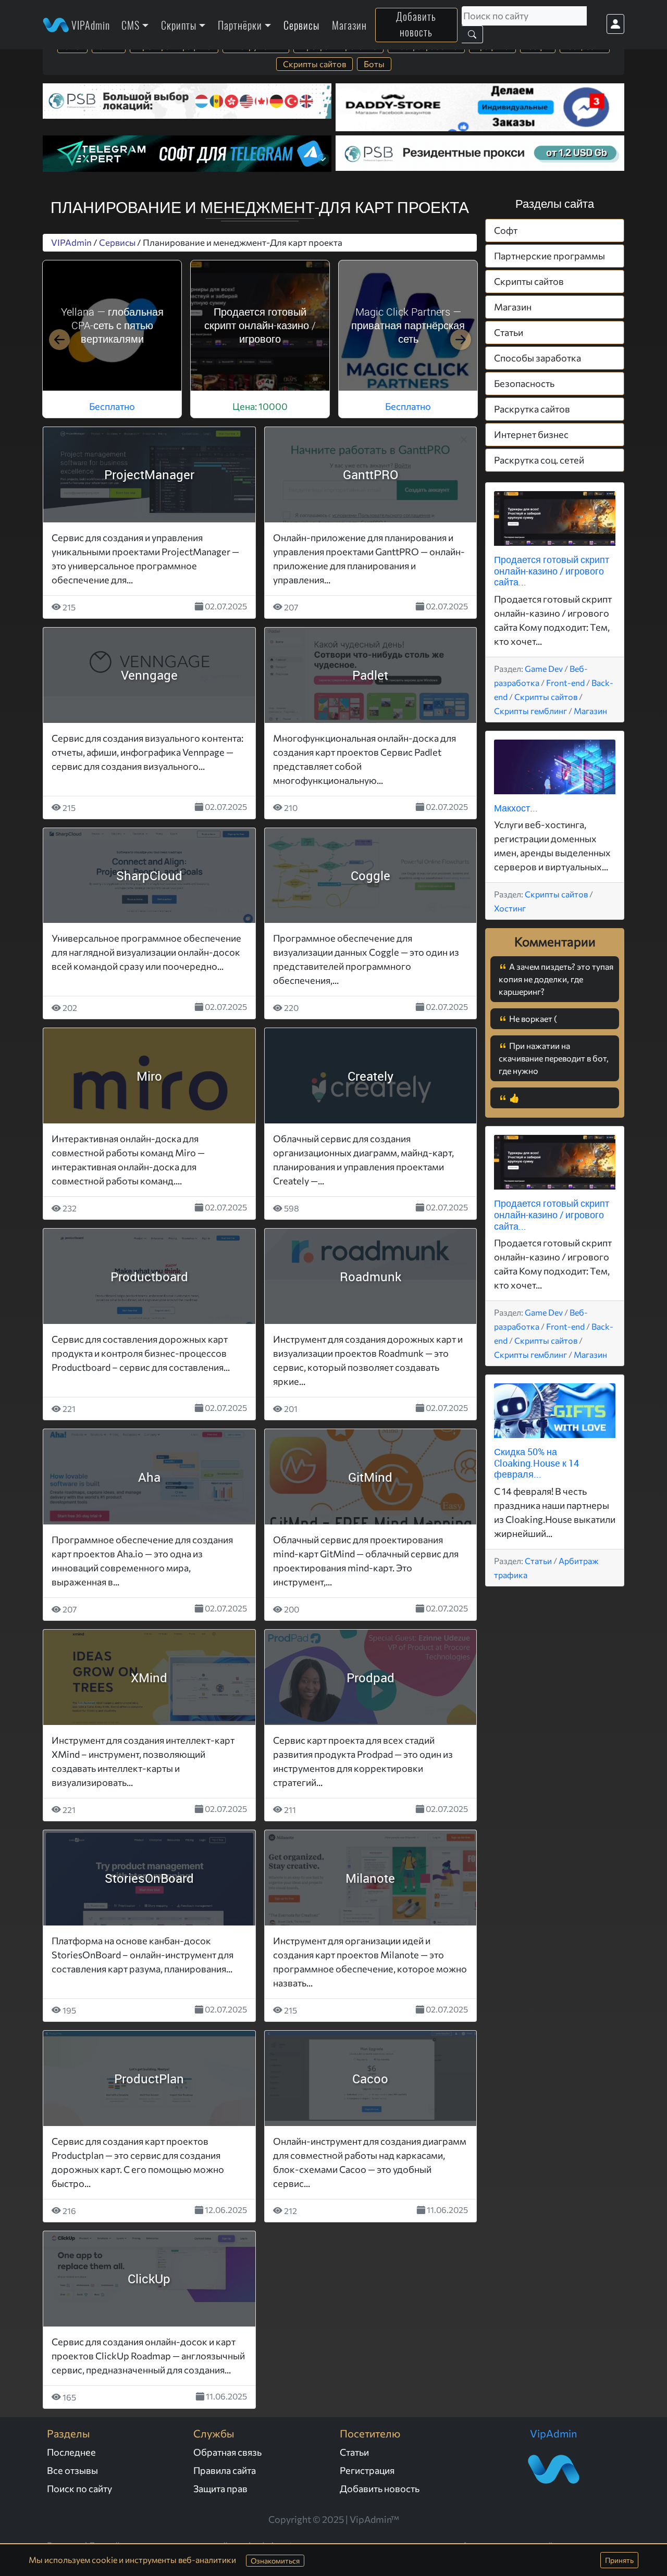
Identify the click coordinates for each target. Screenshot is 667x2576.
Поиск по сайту (79, 2489)
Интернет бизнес (531, 434)
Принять (619, 2560)
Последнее (71, 2452)
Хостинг (510, 908)
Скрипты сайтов (314, 64)
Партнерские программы (549, 256)
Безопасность (524, 383)
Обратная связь (227, 2452)
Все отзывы (72, 2470)
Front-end (565, 683)
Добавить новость (416, 24)
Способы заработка (538, 358)
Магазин (349, 25)
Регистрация (367, 2470)
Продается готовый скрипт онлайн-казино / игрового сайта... (552, 571)
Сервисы (301, 25)
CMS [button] (131, 25)
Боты (374, 64)
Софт (506, 230)
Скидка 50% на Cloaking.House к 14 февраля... (536, 1463)
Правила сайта (225, 2470)
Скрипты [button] (179, 25)
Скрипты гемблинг (530, 711)
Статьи (509, 332)
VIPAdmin (89, 25)
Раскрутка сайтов (532, 409)
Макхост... (516, 808)
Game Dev (544, 668)
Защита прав (220, 2489)
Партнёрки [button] (240, 25)
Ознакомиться (275, 2561)
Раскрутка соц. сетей (539, 460)
